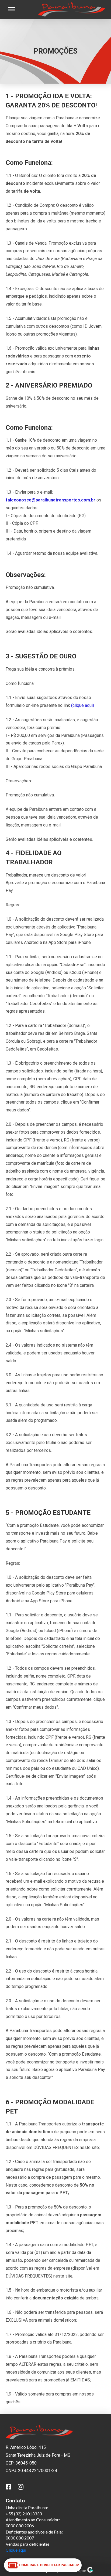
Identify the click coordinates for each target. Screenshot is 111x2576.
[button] (12, 9)
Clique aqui (16, 2550)
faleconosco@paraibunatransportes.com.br (51, 500)
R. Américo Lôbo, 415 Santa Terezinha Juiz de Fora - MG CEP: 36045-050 (38, 2455)
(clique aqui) (83, 705)
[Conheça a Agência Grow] (90, 2571)
